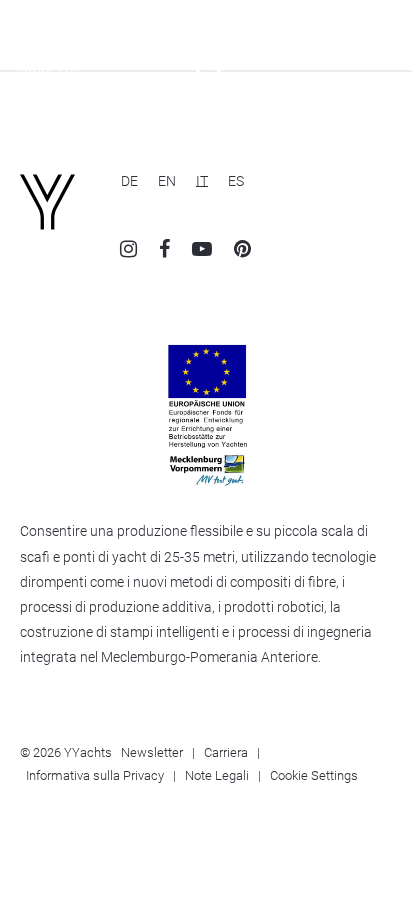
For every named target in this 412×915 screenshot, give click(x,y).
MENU (373, 67)
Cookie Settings (314, 775)
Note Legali (217, 775)
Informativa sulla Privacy (95, 775)
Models (46, 68)
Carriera (226, 752)
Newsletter (152, 752)
